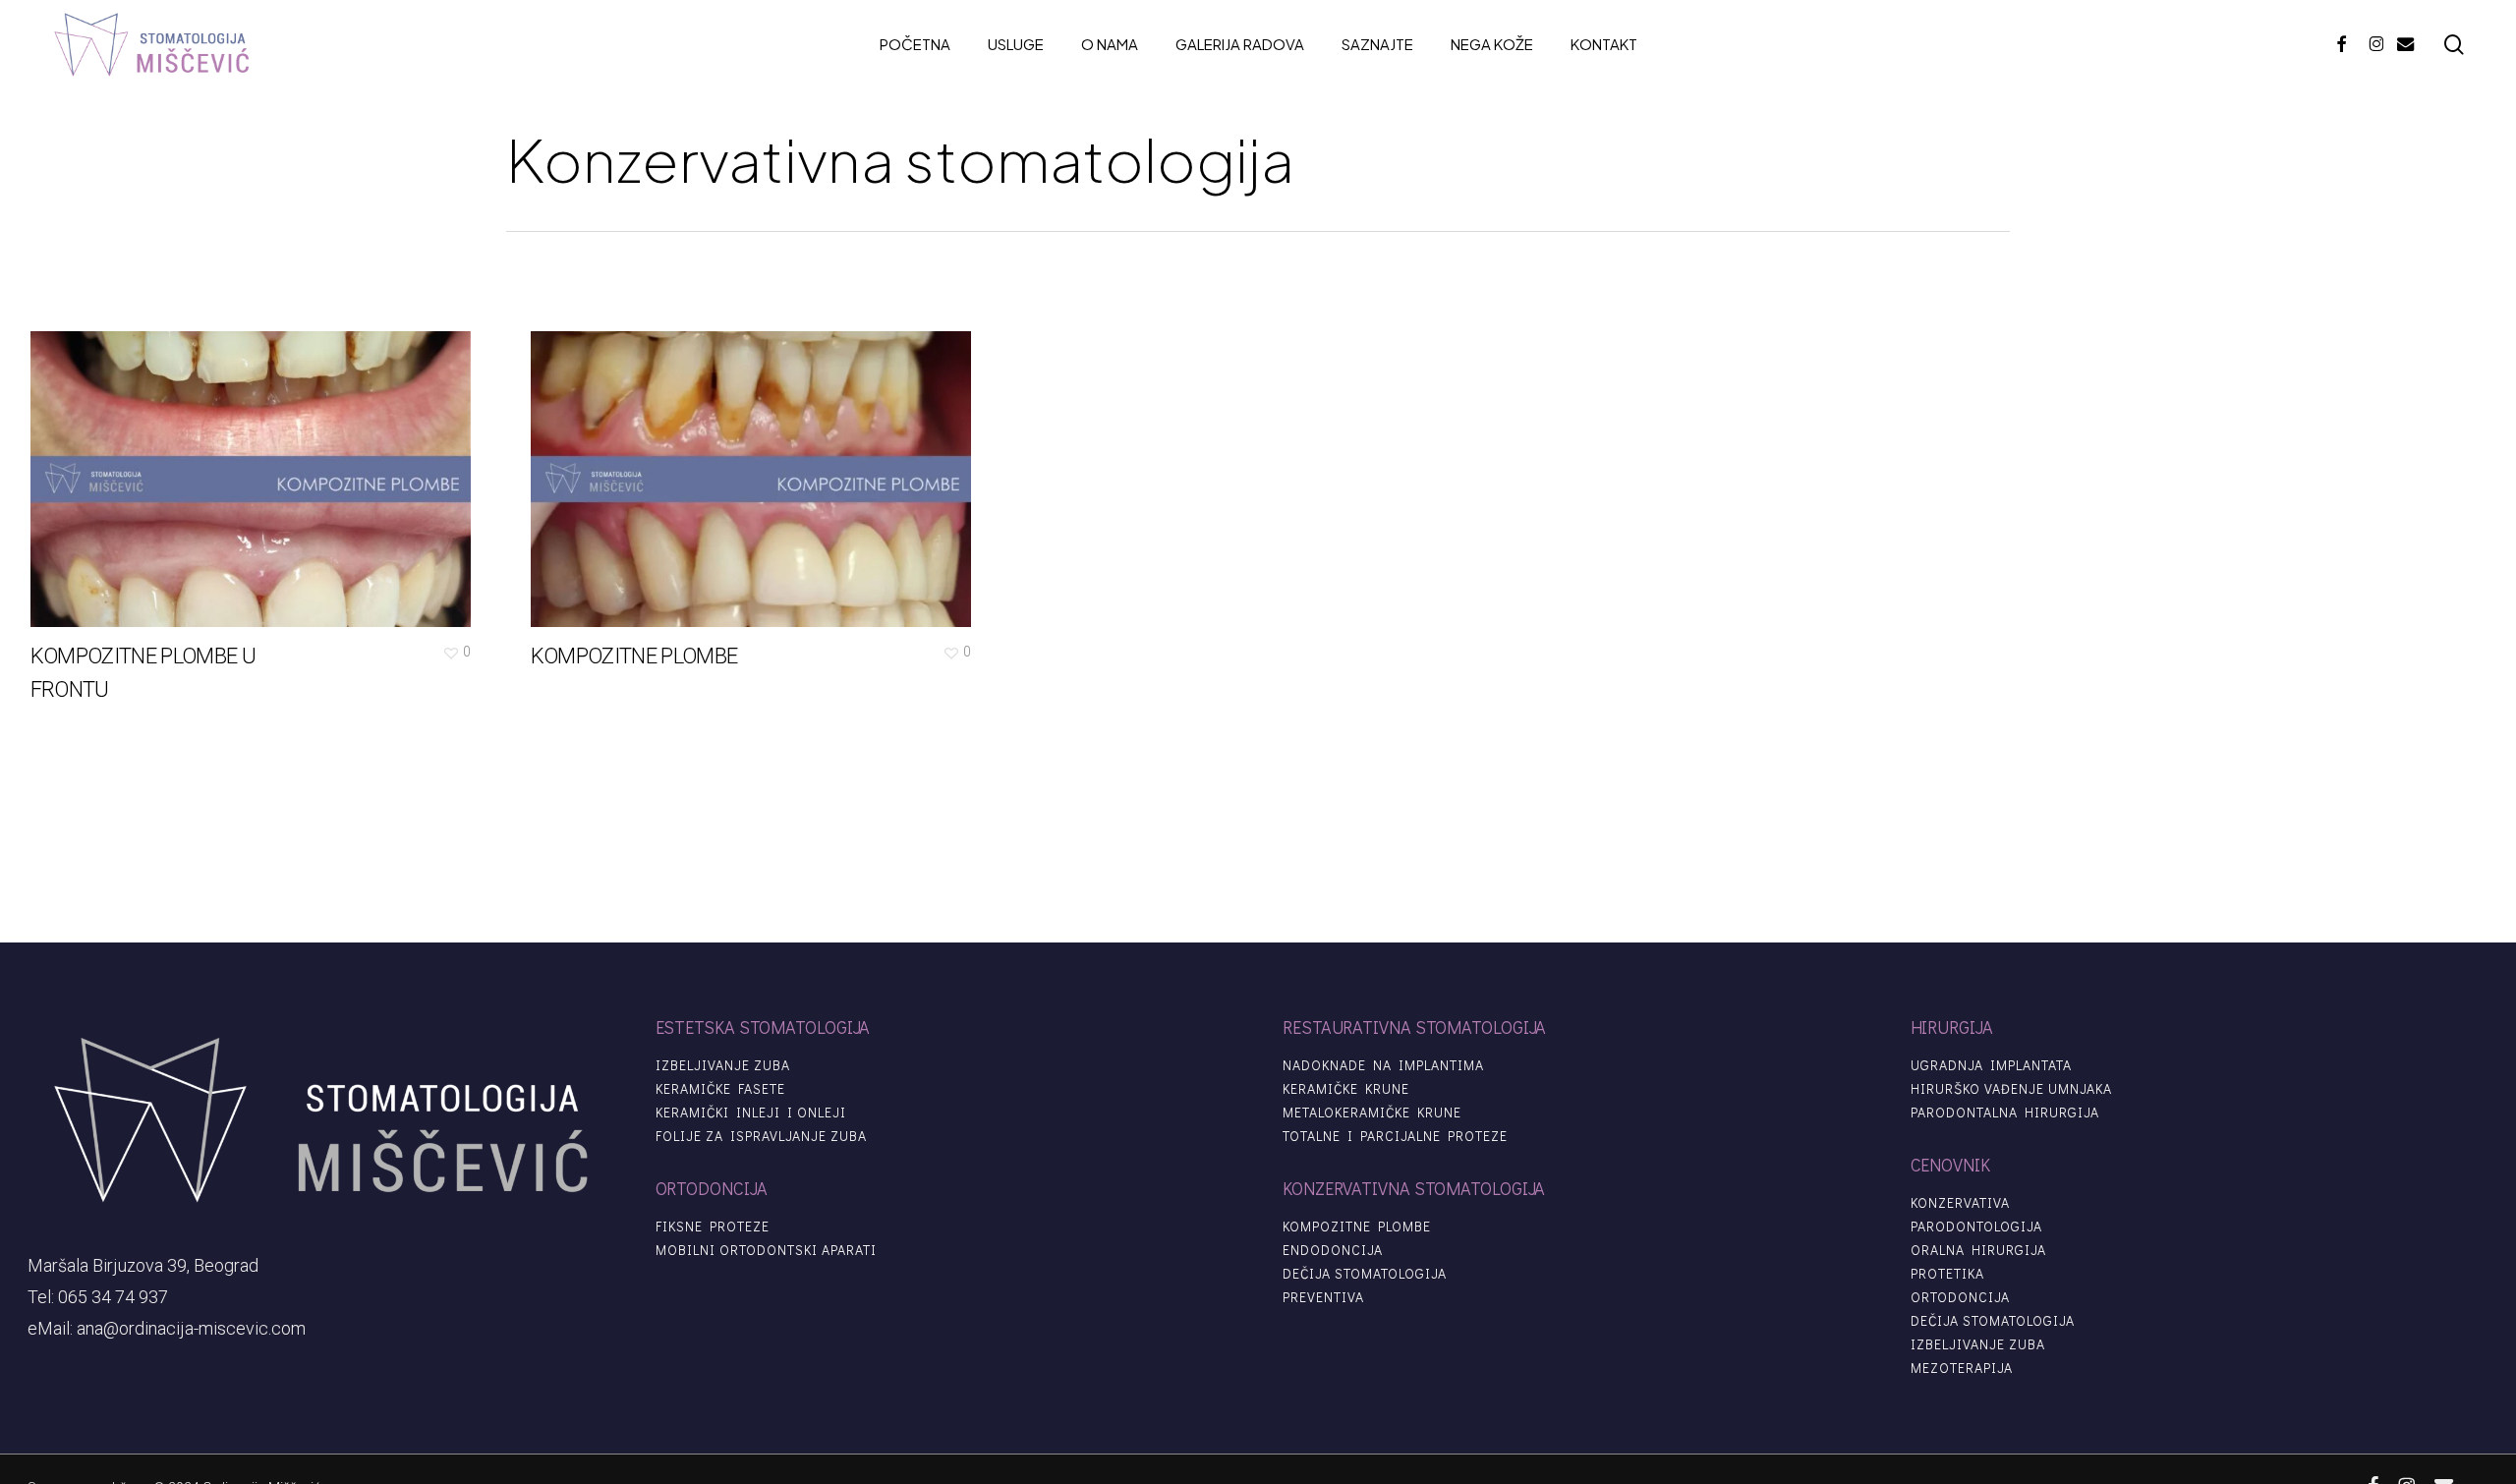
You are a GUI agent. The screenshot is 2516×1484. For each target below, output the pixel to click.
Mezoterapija (1962, 1368)
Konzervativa (1960, 1203)
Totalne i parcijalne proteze (1395, 1136)
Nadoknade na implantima (1383, 1065)
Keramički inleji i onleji (751, 1113)
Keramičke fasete (720, 1089)
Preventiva (1323, 1297)
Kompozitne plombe (1357, 1227)
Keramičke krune (1346, 1089)
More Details (256, 464)
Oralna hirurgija (1978, 1250)
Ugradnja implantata (1991, 1065)
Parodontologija (1976, 1227)
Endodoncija (1333, 1250)
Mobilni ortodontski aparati (766, 1250)
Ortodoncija (1960, 1297)
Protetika (1947, 1274)
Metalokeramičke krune (1372, 1113)
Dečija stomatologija (1365, 1274)
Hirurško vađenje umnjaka (2011, 1089)
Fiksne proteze (713, 1227)
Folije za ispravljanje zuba (761, 1136)
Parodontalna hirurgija (2005, 1113)
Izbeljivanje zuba (723, 1065)
